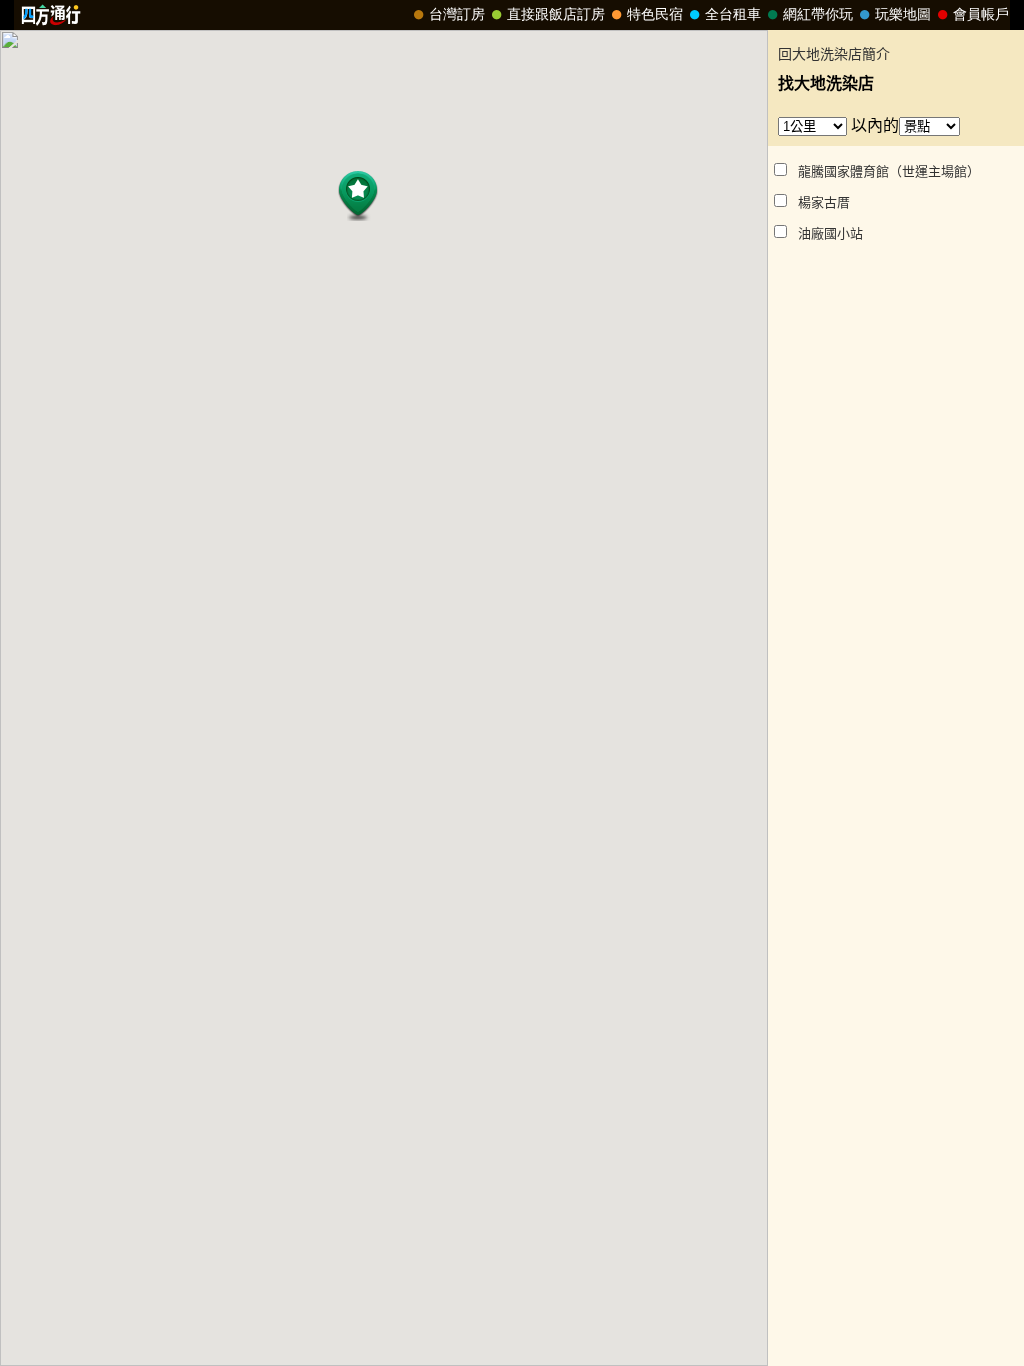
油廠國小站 (830, 233)
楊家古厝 (824, 202)
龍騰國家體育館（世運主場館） (889, 171)
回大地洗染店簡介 (834, 54)
